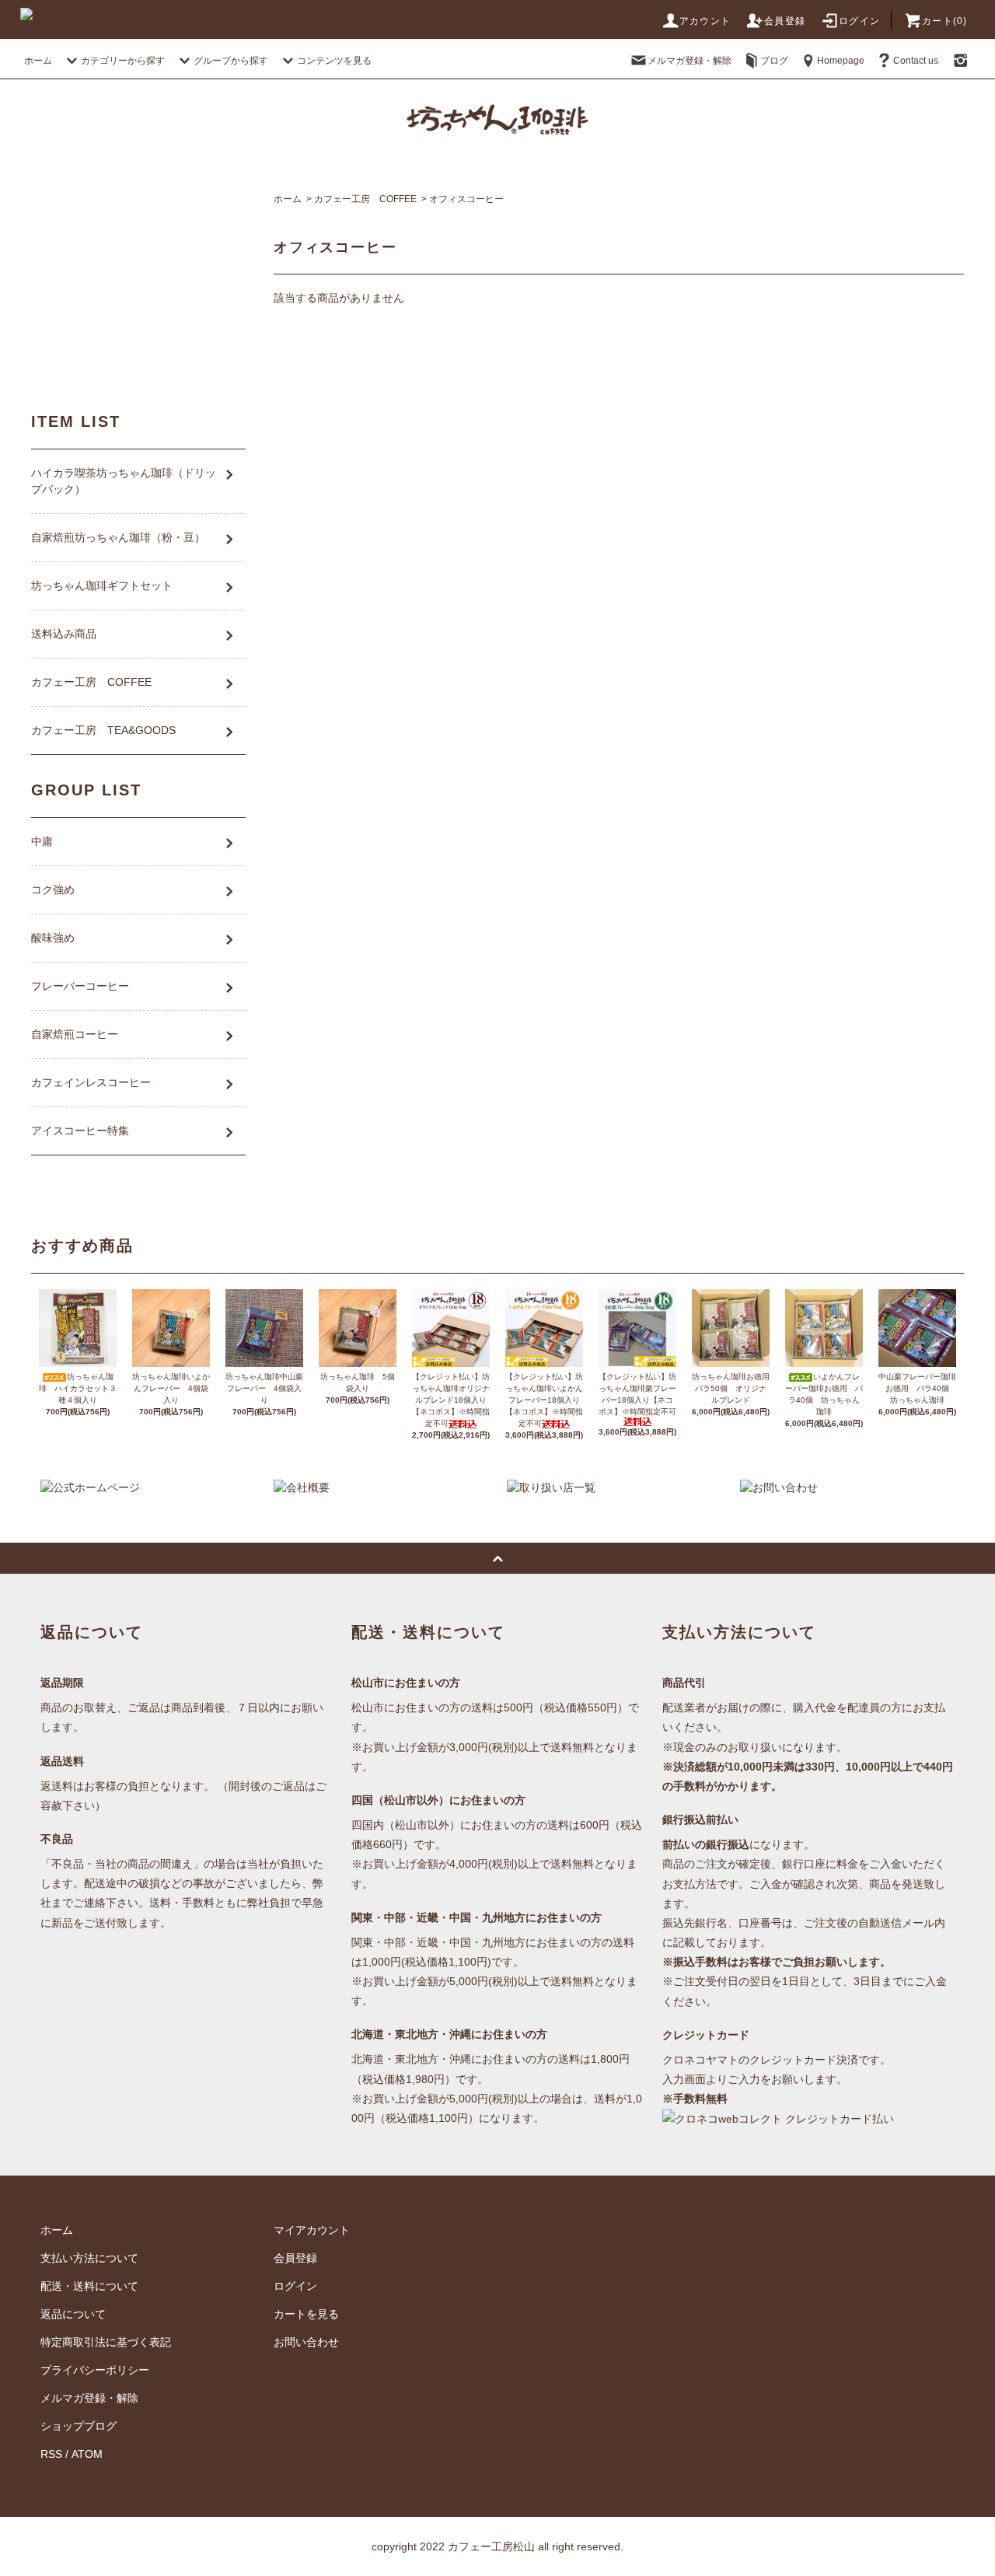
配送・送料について (89, 2286)
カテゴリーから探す (123, 61)
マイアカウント (312, 2230)
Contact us (916, 61)
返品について (73, 2314)
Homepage (841, 61)
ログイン (859, 21)
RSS (51, 2454)
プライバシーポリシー (95, 2370)
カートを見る (306, 2314)
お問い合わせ (306, 2342)
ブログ (774, 61)
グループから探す (231, 61)
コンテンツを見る (334, 61)
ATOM (87, 2454)
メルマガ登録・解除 (690, 61)
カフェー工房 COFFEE (365, 199)
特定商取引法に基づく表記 (106, 2342)
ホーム (38, 61)
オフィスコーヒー (466, 199)
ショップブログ (79, 2426)
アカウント (705, 21)
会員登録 (785, 21)
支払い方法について (89, 2258)
